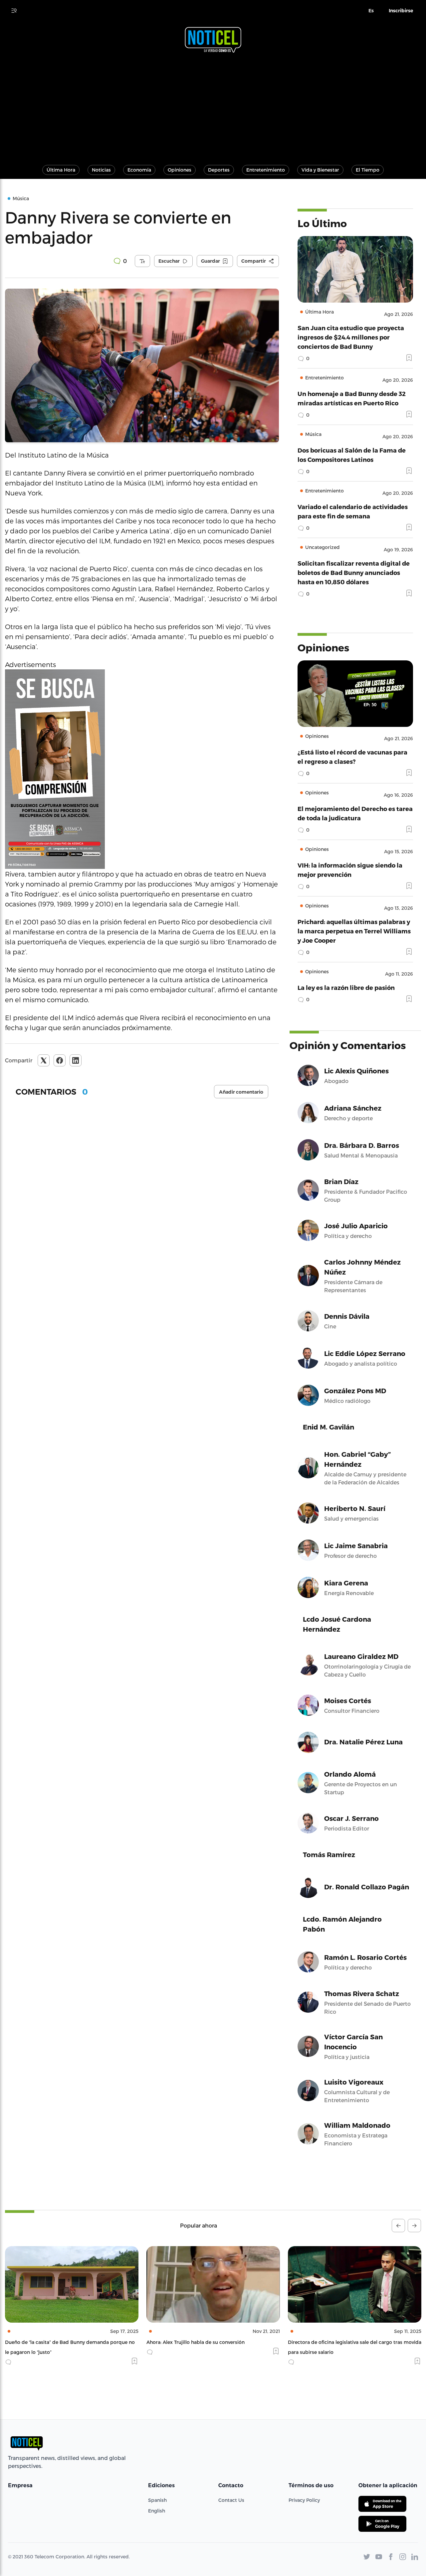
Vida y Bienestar (320, 170)
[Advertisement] (213, 106)
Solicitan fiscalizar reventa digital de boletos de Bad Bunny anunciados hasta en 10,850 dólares (354, 572)
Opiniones (180, 170)
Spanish (157, 2500)
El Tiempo (368, 170)
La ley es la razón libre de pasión (346, 987)
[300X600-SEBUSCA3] (142, 769)
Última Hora (61, 170)
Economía (139, 170)
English (157, 2511)
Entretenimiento (266, 170)
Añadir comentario (241, 1092)
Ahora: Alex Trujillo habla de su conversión (54, 2342)
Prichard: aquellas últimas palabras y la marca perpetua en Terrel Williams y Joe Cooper (354, 931)
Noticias (101, 170)
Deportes (219, 170)
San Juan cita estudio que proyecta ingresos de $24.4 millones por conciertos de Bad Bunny (351, 337)
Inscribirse (401, 11)
